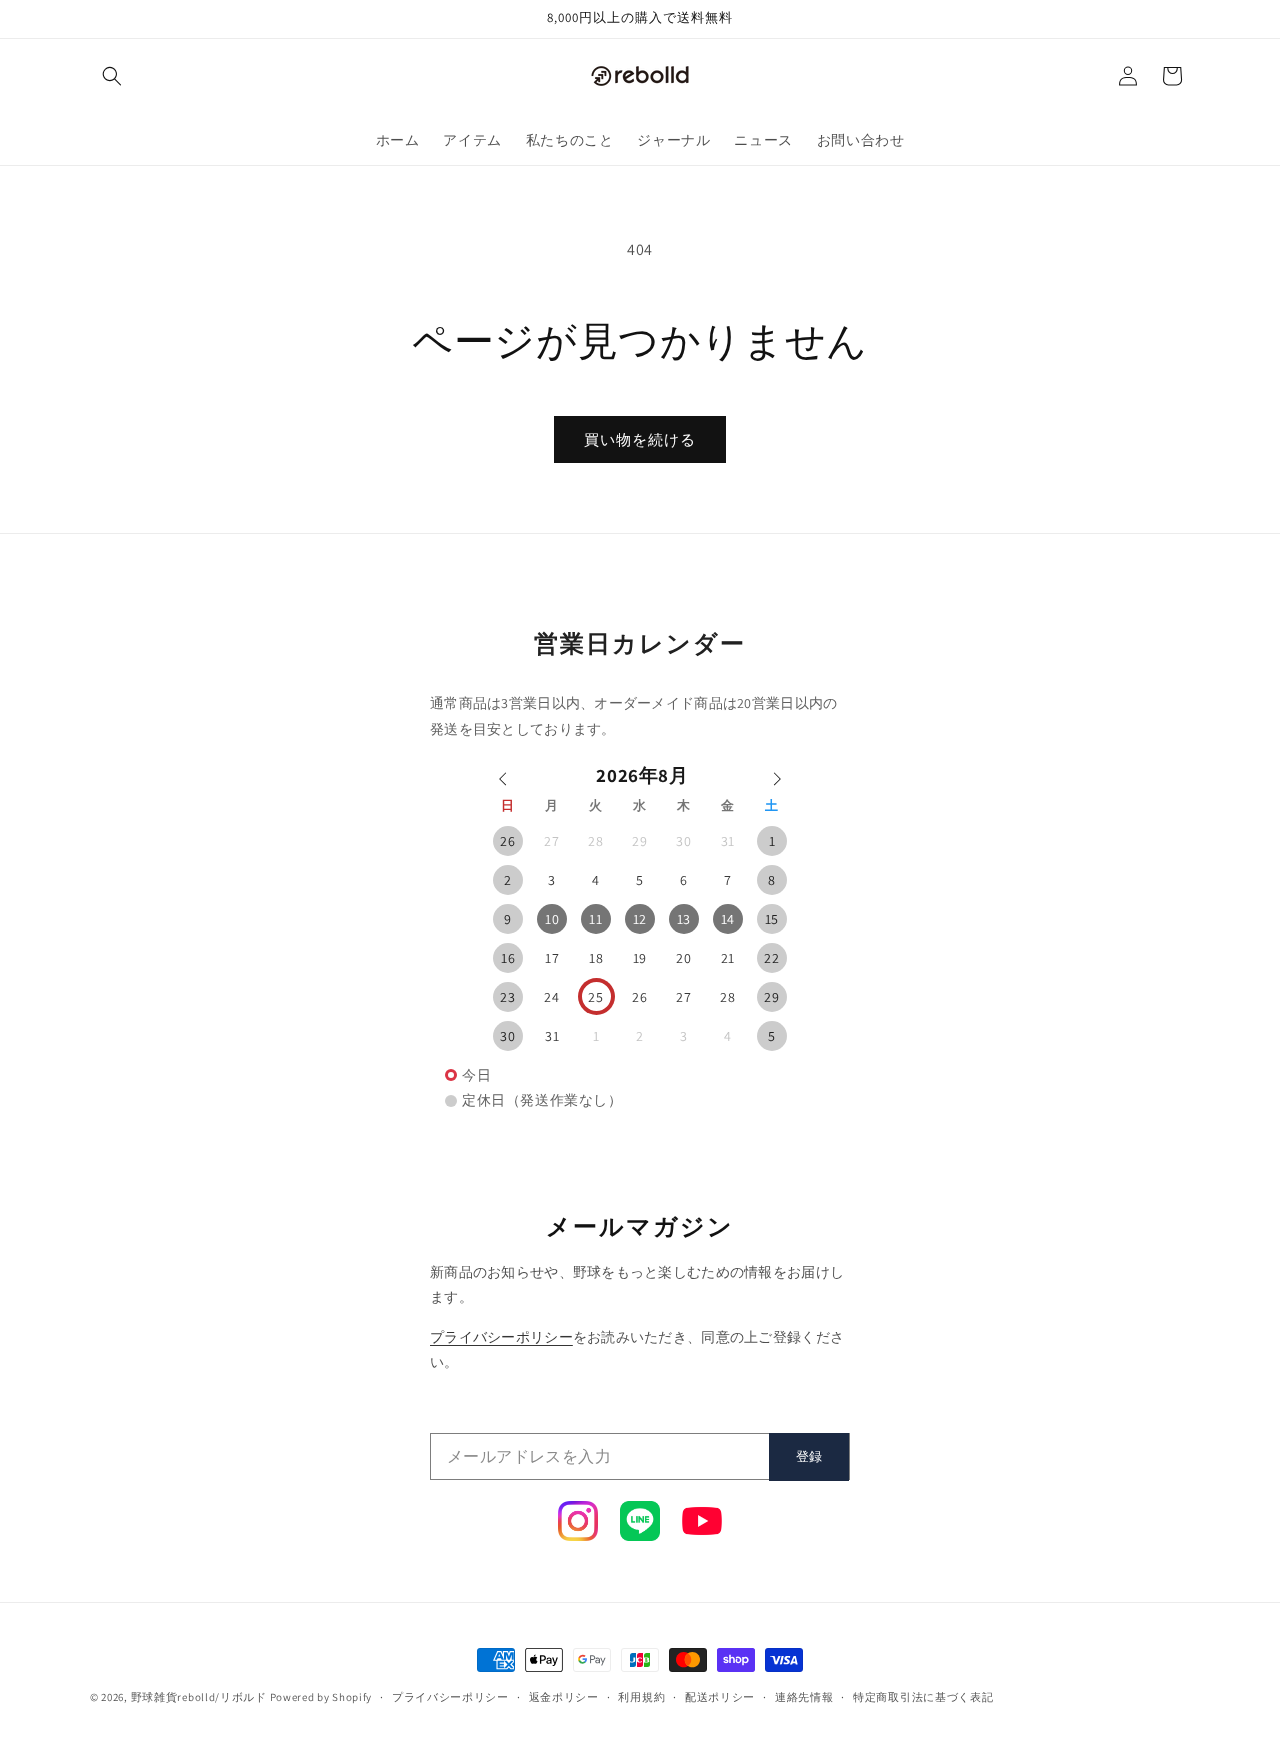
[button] (112, 76)
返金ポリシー (564, 1697)
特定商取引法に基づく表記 (923, 1697)
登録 (809, 1456)
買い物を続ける (640, 439)
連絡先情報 (804, 1697)
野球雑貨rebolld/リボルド (199, 1697)
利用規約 (641, 1697)
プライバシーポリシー (501, 1337)
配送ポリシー (720, 1697)
